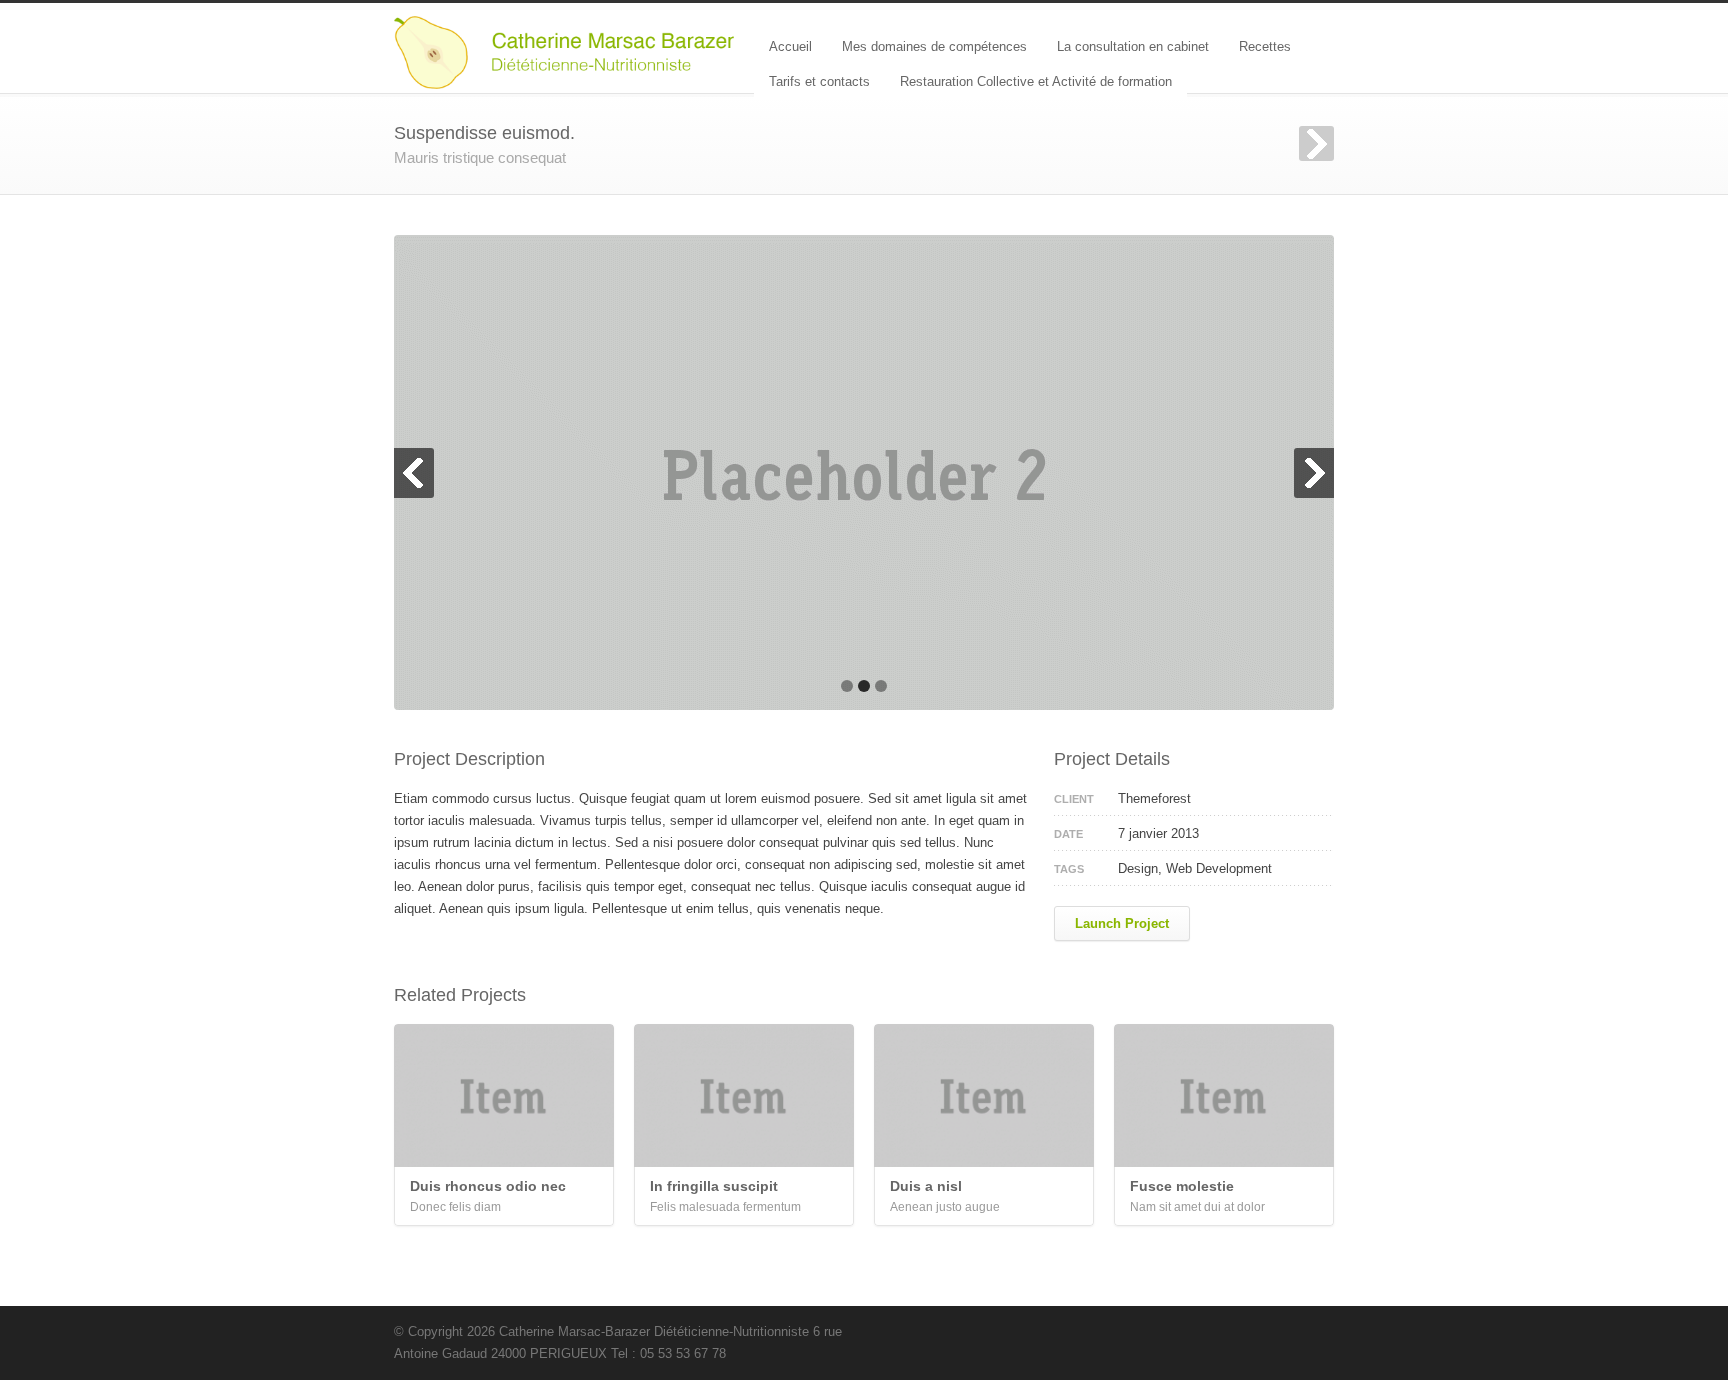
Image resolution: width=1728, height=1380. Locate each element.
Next (1316, 143)
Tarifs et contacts (819, 81)
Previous (414, 473)
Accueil (790, 46)
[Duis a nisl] (984, 1095)
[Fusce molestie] (1224, 1095)
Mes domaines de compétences (934, 46)
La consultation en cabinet (1133, 46)
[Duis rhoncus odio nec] (504, 1095)
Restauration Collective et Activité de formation (1036, 81)
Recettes (1265, 46)
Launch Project (1122, 923)
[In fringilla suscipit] (744, 1095)
